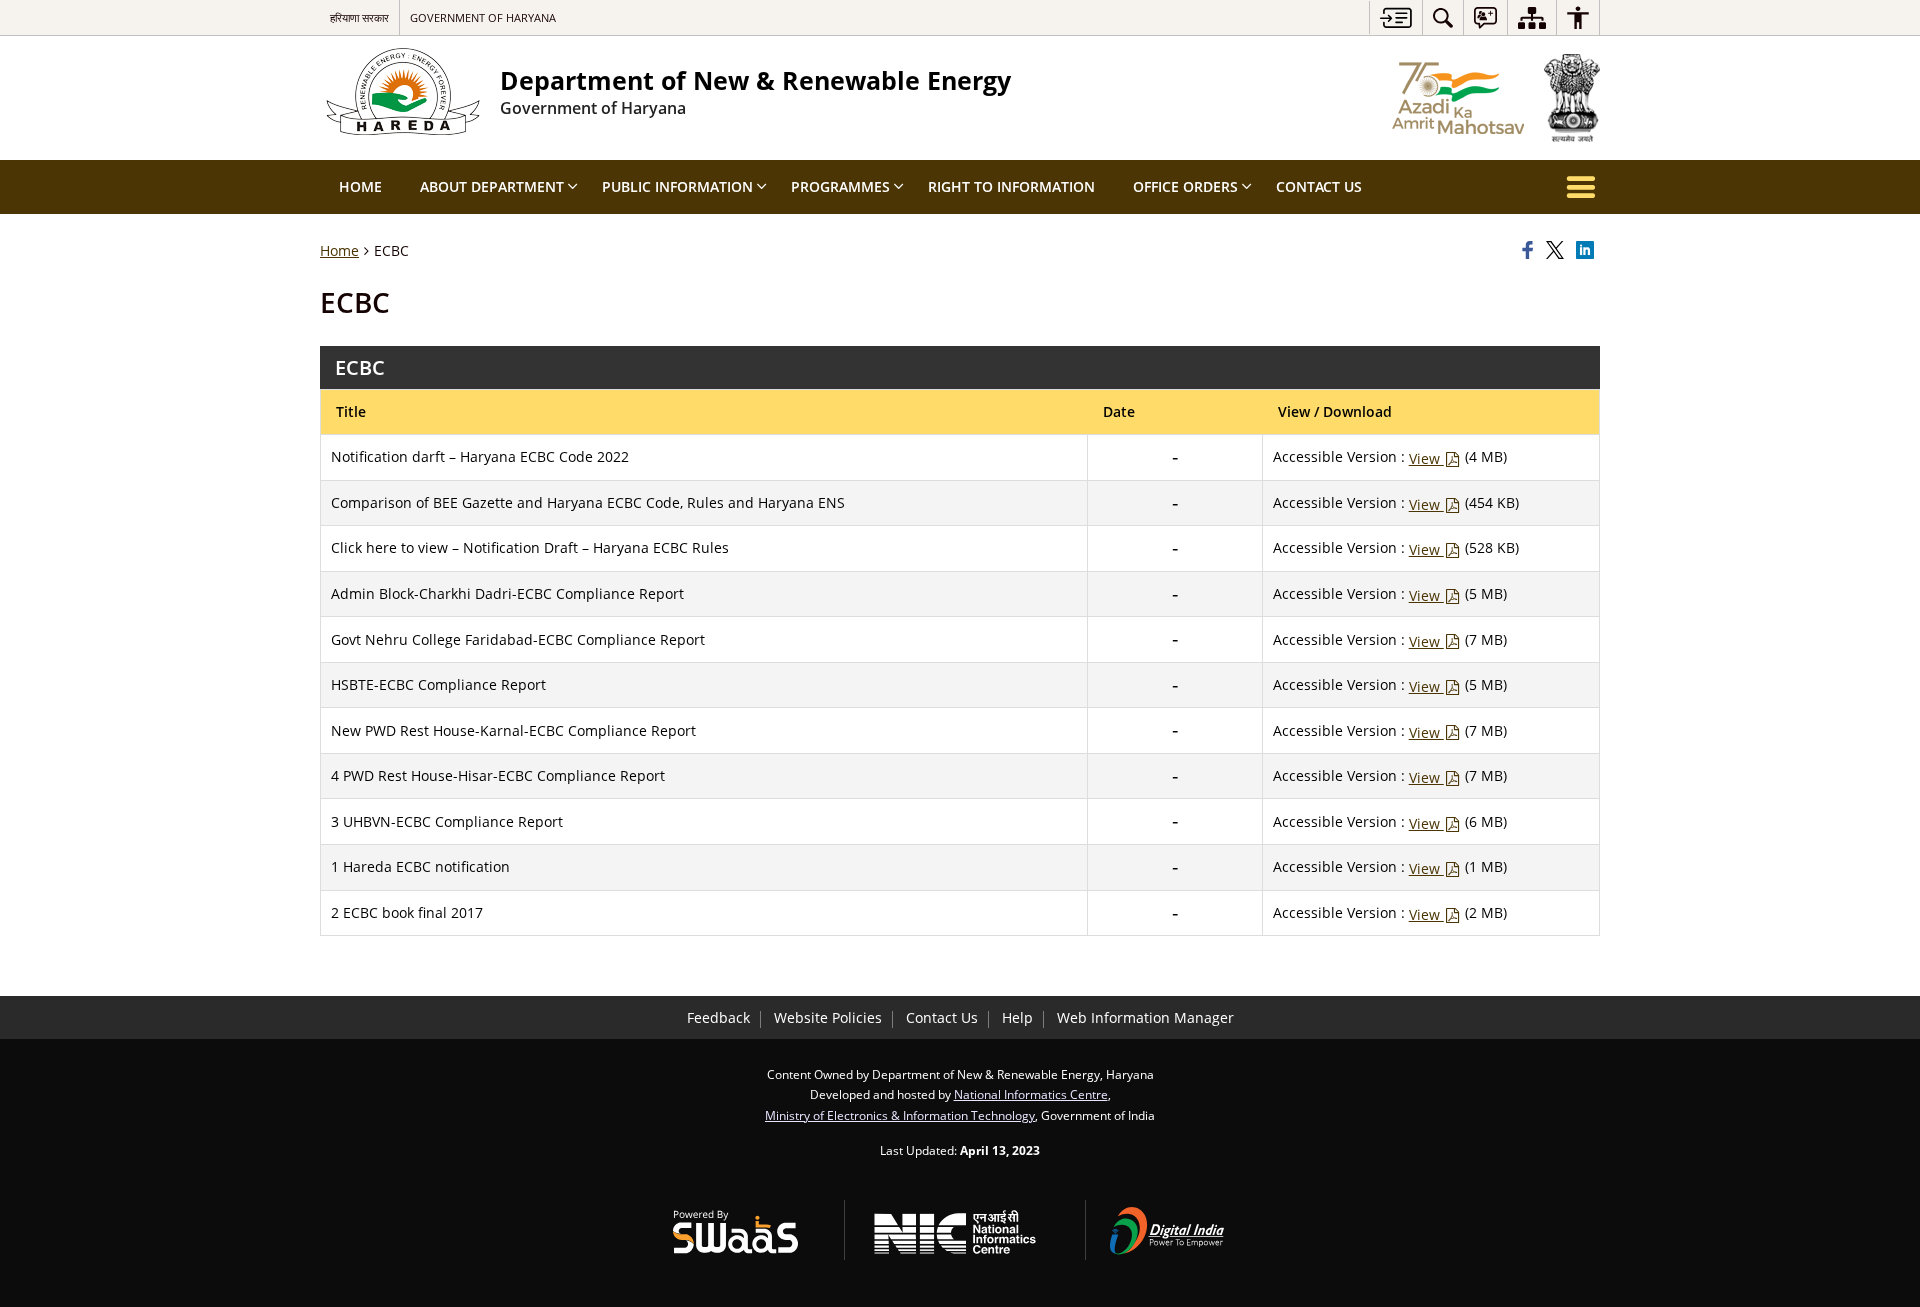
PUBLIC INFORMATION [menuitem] (677, 186)
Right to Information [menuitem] (1011, 186)
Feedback (718, 1017)
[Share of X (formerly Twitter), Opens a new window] (1558, 251)
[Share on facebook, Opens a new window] (1531, 251)
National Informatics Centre (1031, 1094)
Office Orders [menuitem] (1185, 186)
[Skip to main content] (1395, 17)
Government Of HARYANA (483, 17)
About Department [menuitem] (492, 186)
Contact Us (942, 1017)
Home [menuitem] (360, 186)
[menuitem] (1443, 17)
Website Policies (828, 1017)
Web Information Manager (1145, 1017)
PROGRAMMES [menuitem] (840, 186)
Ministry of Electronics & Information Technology (900, 1115)
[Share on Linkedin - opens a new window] (1588, 251)
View (1426, 458)
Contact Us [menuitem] (1319, 186)
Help (1017, 1017)
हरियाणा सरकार (359, 17)
